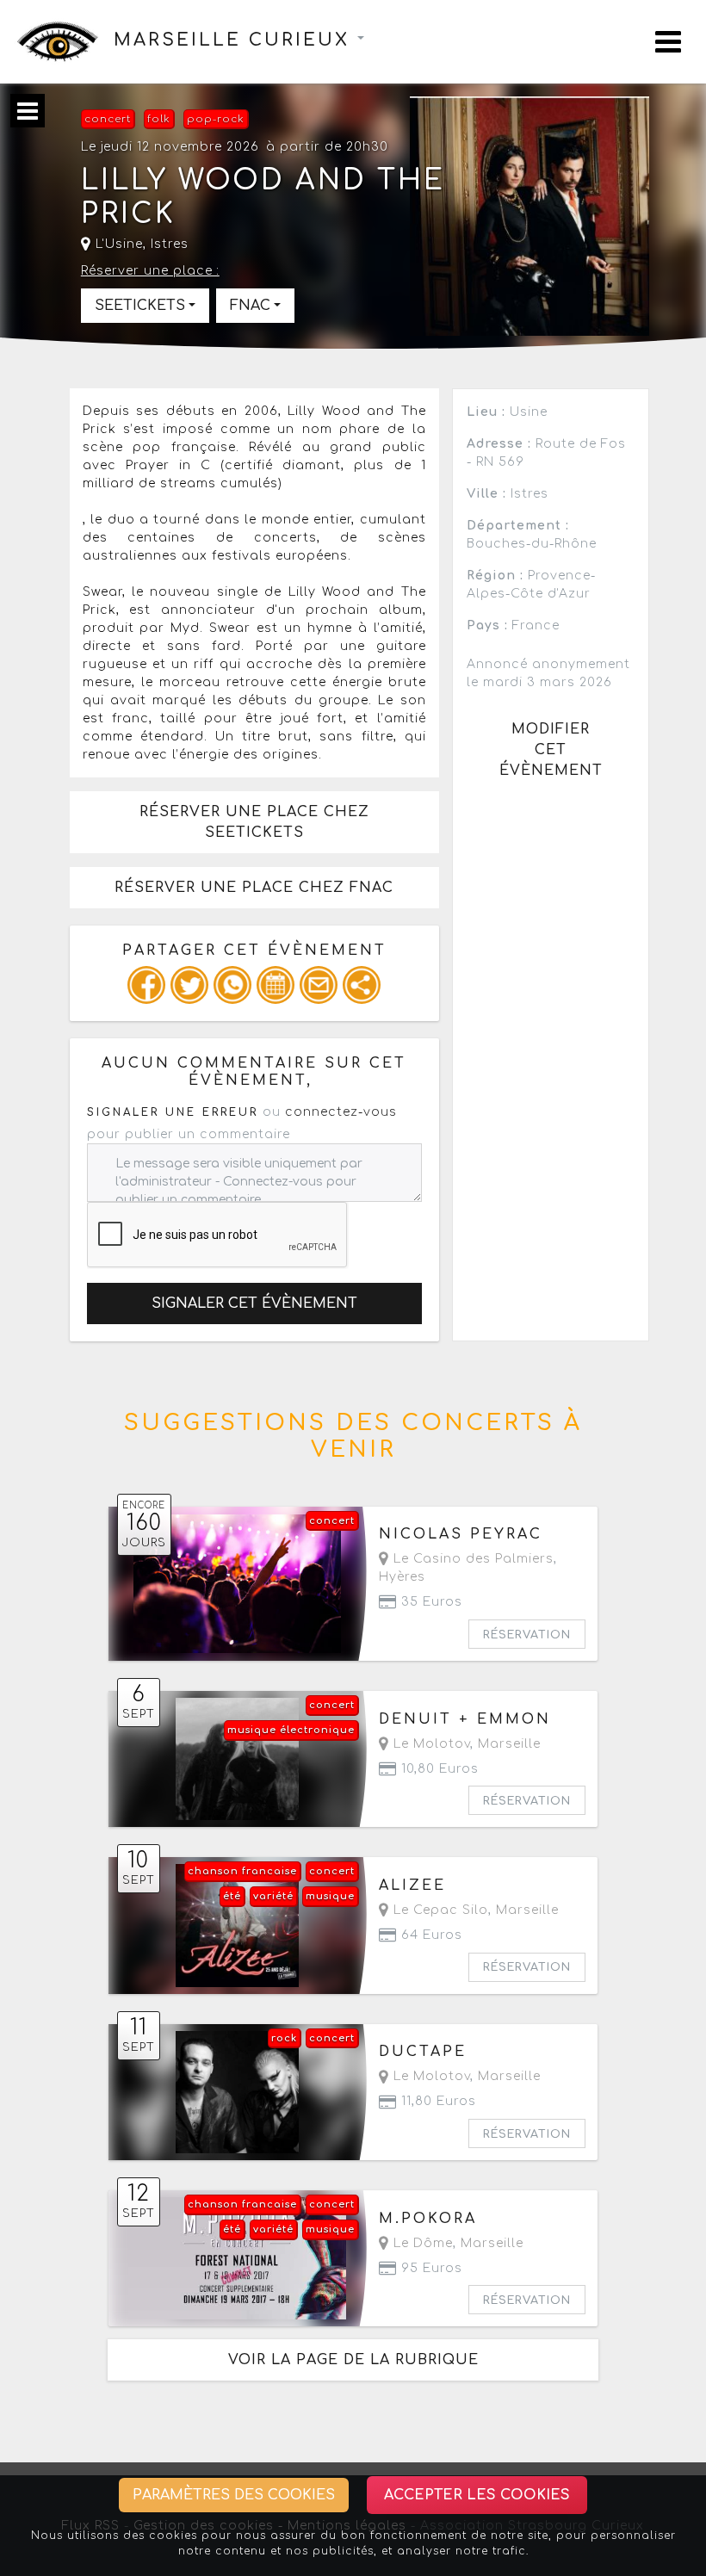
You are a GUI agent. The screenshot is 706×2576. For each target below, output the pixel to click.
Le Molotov (430, 1744)
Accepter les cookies (477, 2495)
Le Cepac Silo (439, 1910)
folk (159, 119)
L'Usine (117, 244)
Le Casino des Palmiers (471, 1559)
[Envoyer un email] (319, 985)
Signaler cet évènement (254, 1303)
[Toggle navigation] (668, 42)
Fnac (250, 306)
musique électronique (291, 1730)
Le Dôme (421, 2243)
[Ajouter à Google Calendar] (276, 985)
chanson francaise (242, 1871)
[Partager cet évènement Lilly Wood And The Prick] (362, 985)
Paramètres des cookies (234, 2495)
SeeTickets (140, 306)
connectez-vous (341, 1112)
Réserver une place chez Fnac (254, 888)
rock (284, 2038)
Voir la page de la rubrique (353, 2360)
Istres (170, 244)
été (232, 1896)
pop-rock (216, 119)
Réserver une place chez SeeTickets (254, 822)
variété (273, 1896)
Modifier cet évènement (551, 750)
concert (108, 119)
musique (330, 1896)
